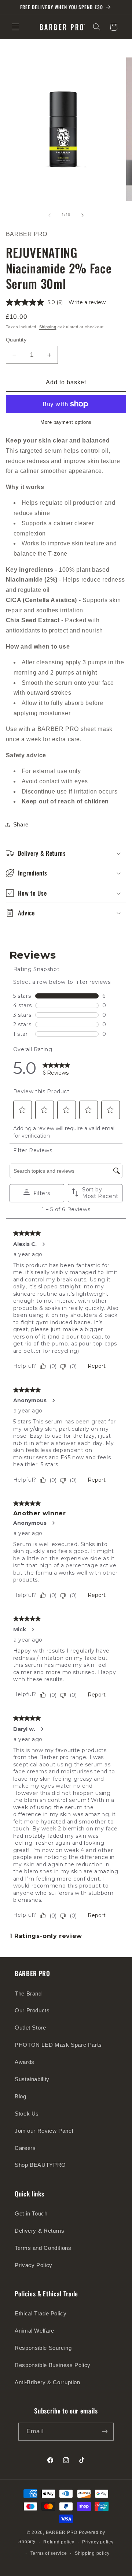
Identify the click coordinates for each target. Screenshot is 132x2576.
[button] (15, 27)
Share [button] (21, 825)
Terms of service (49, 2553)
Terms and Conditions (43, 2248)
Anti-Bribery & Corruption (47, 2382)
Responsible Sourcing (43, 2348)
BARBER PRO (62, 2532)
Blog (21, 2097)
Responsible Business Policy (53, 2365)
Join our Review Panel (44, 2131)
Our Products (32, 2011)
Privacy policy (98, 2542)
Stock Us (27, 2114)
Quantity (16, 340)
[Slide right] (82, 215)
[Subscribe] (104, 2432)
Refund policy (59, 2542)
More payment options (66, 422)
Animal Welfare (34, 2331)
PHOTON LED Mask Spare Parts (58, 2045)
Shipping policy (92, 2553)
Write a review (87, 302)
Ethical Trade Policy (41, 2314)
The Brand (28, 1994)
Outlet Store (30, 2028)
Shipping (48, 327)
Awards (25, 2062)
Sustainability (32, 2079)
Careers (25, 2148)
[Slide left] (49, 215)
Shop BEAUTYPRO (40, 2165)
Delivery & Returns (39, 2231)
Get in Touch (31, 2214)
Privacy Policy (34, 2265)
